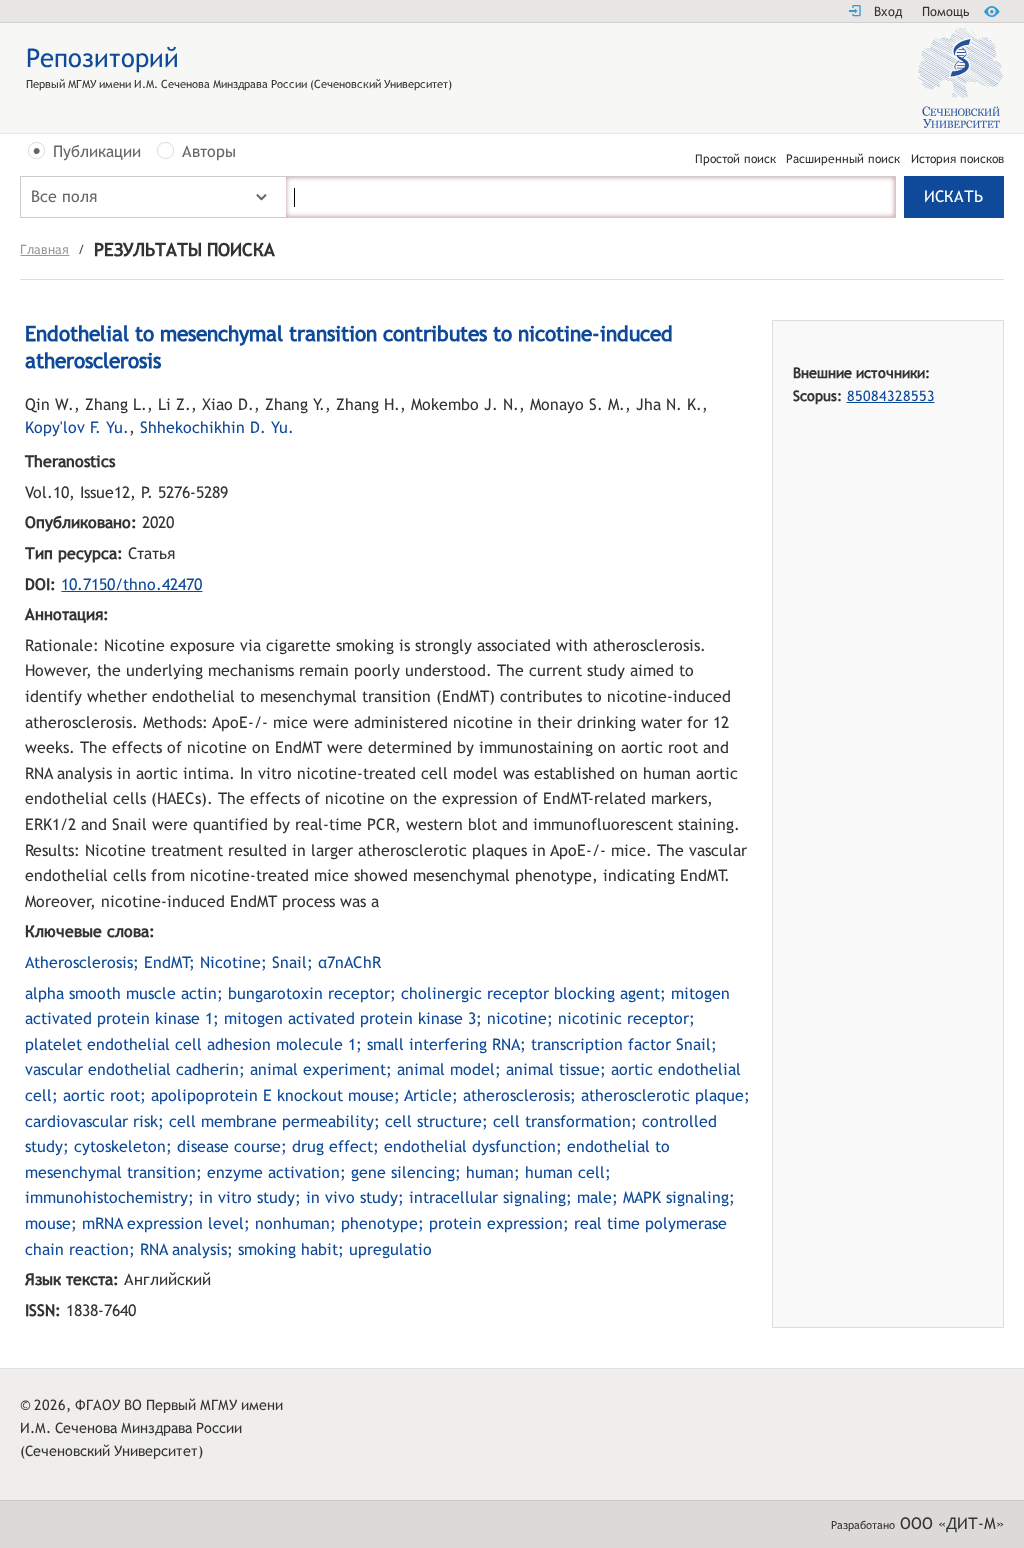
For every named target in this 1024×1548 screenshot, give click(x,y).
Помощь (945, 11)
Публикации (97, 152)
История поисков (957, 159)
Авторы (209, 152)
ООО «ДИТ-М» (952, 1523)
